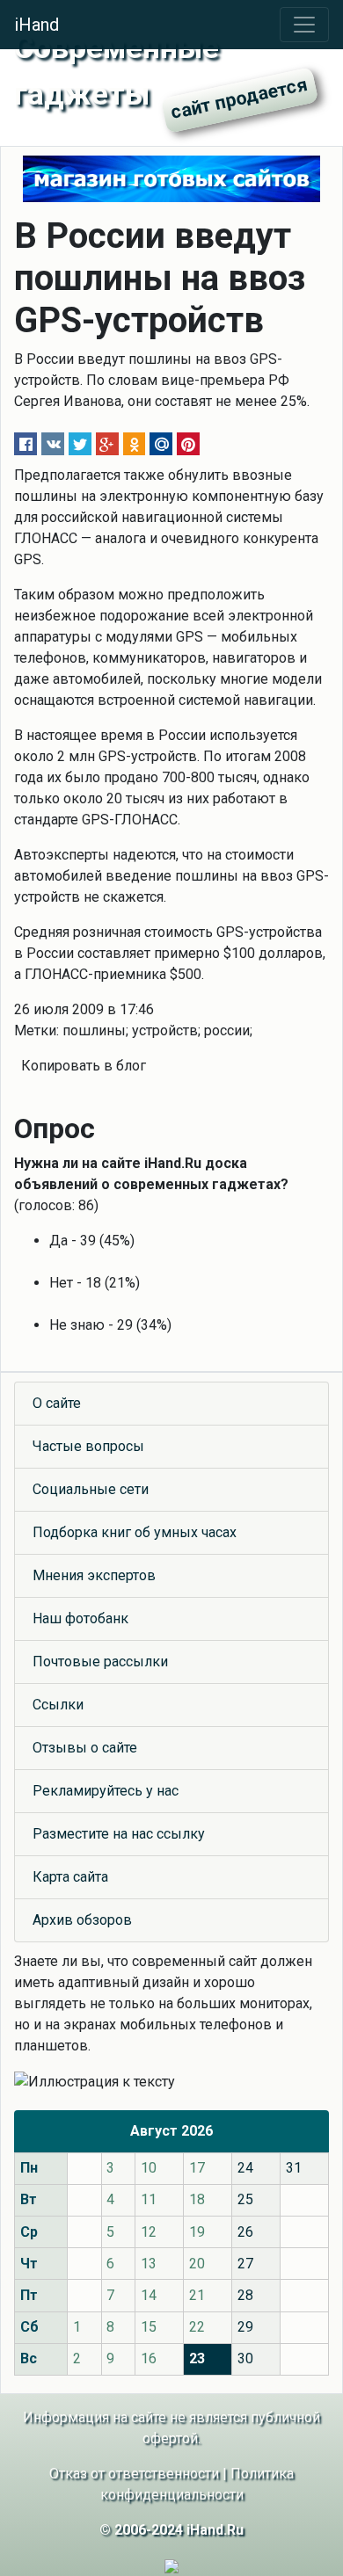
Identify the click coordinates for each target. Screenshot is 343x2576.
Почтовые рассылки (100, 1662)
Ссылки (58, 1705)
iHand (36, 25)
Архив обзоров (82, 1920)
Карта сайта (70, 1877)
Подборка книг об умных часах (135, 1532)
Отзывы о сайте (85, 1748)
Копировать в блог (84, 1066)
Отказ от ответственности (134, 2474)
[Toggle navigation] (304, 25)
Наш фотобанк (80, 1618)
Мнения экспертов (94, 1575)
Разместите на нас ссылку (119, 1834)
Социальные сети (91, 1489)
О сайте (57, 1403)
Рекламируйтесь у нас (106, 1791)
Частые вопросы (88, 1446)
